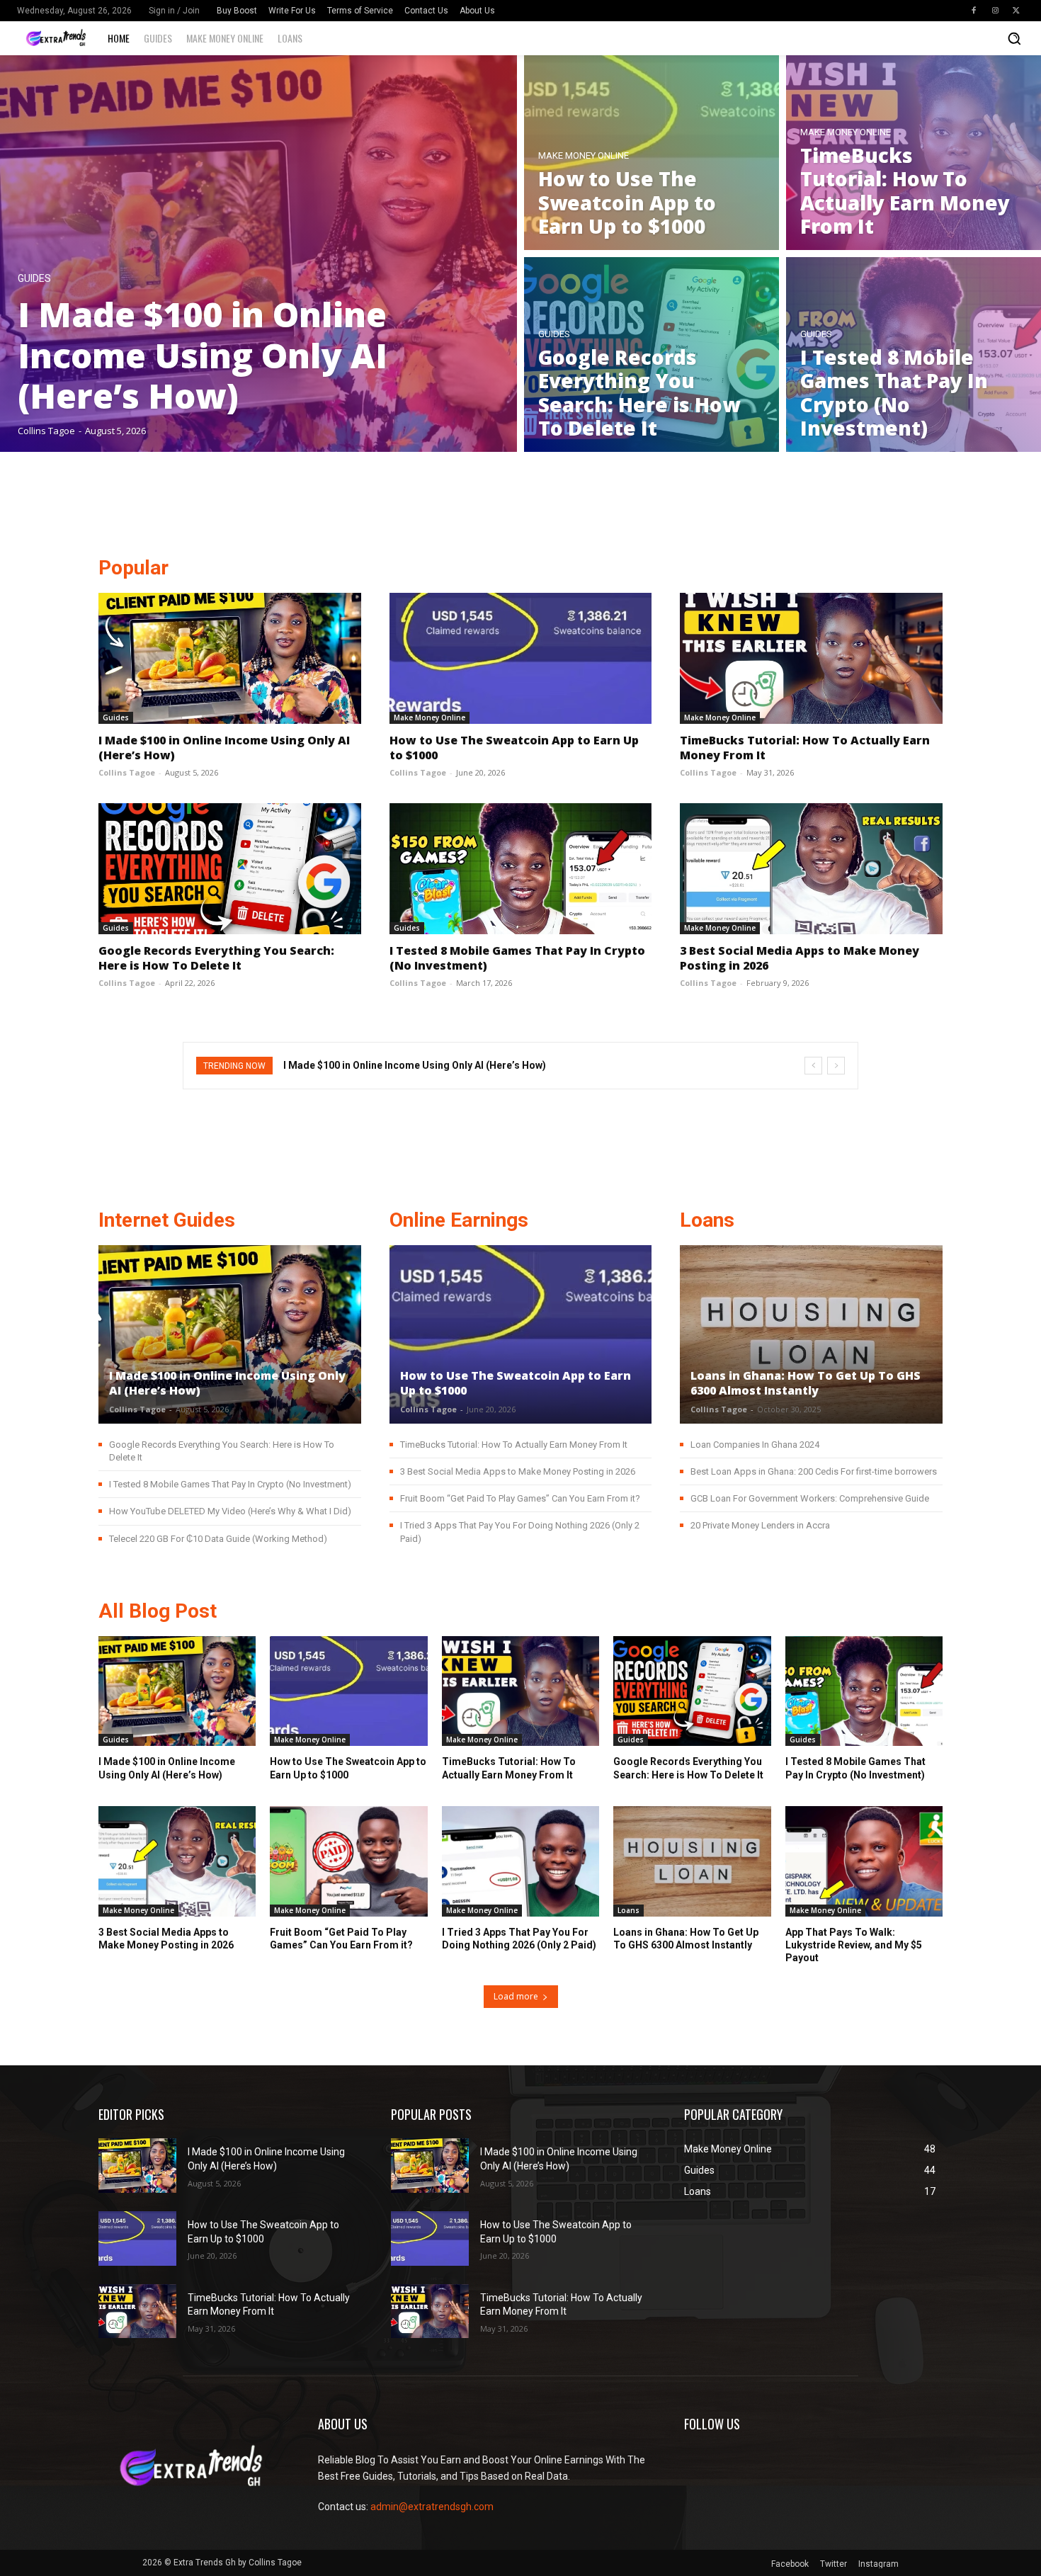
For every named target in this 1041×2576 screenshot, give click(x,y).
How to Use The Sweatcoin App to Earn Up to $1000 (514, 748)
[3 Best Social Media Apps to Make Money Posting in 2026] (811, 869)
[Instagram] (995, 11)
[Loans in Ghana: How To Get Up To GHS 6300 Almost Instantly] (811, 1334)
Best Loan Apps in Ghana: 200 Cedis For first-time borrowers (814, 1471)
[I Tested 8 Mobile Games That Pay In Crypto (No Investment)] (914, 354)
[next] (836, 1066)
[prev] (813, 1066)
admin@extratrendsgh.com (432, 2507)
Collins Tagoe (127, 772)
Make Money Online (584, 155)
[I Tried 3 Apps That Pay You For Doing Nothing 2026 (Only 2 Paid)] (520, 1861)
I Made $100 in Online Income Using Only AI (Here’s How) (224, 748)
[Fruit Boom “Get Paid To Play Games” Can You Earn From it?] (348, 1861)
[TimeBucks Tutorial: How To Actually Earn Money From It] (914, 153)
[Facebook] (974, 11)
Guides (34, 279)
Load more (516, 1996)
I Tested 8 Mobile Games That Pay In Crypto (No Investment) (517, 958)
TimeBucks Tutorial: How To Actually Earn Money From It (805, 748)
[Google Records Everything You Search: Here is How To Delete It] (652, 354)
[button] (1014, 38)
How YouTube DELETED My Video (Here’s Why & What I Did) (230, 1511)
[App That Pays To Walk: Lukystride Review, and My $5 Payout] (864, 1861)
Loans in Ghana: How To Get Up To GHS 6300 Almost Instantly (806, 1383)
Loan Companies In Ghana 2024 (755, 1445)
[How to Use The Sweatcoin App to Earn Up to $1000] (652, 153)
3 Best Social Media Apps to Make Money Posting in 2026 (800, 958)
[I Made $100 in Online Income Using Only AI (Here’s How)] (258, 254)
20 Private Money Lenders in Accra (760, 1525)
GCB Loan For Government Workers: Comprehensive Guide (810, 1498)
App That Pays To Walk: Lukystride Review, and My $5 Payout (854, 1945)
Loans (628, 1910)
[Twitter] (1016, 11)
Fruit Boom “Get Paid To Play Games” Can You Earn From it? (520, 1498)
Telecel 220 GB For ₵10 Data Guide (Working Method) (218, 1539)
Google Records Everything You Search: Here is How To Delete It (216, 958)
